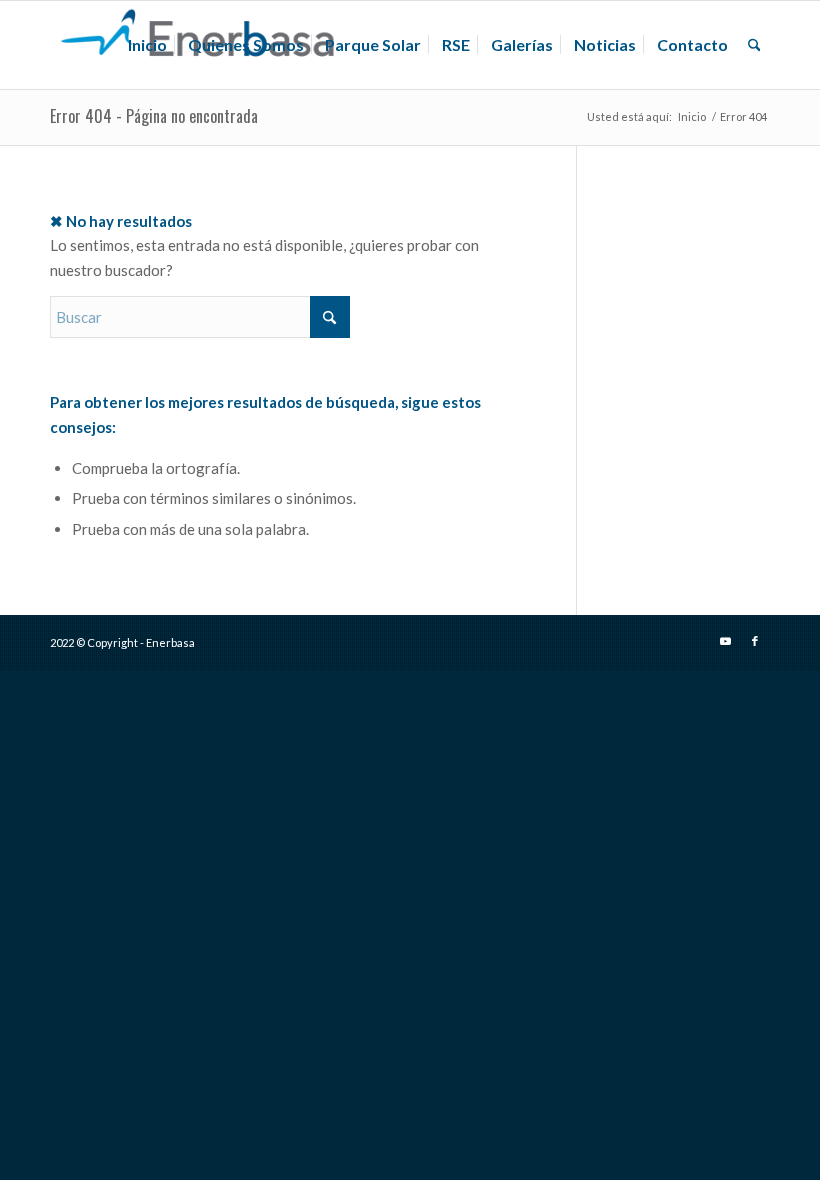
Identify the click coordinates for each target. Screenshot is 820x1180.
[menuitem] (147, 45)
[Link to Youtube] (725, 641)
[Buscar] (754, 45)
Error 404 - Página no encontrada (154, 116)
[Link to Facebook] (755, 641)
